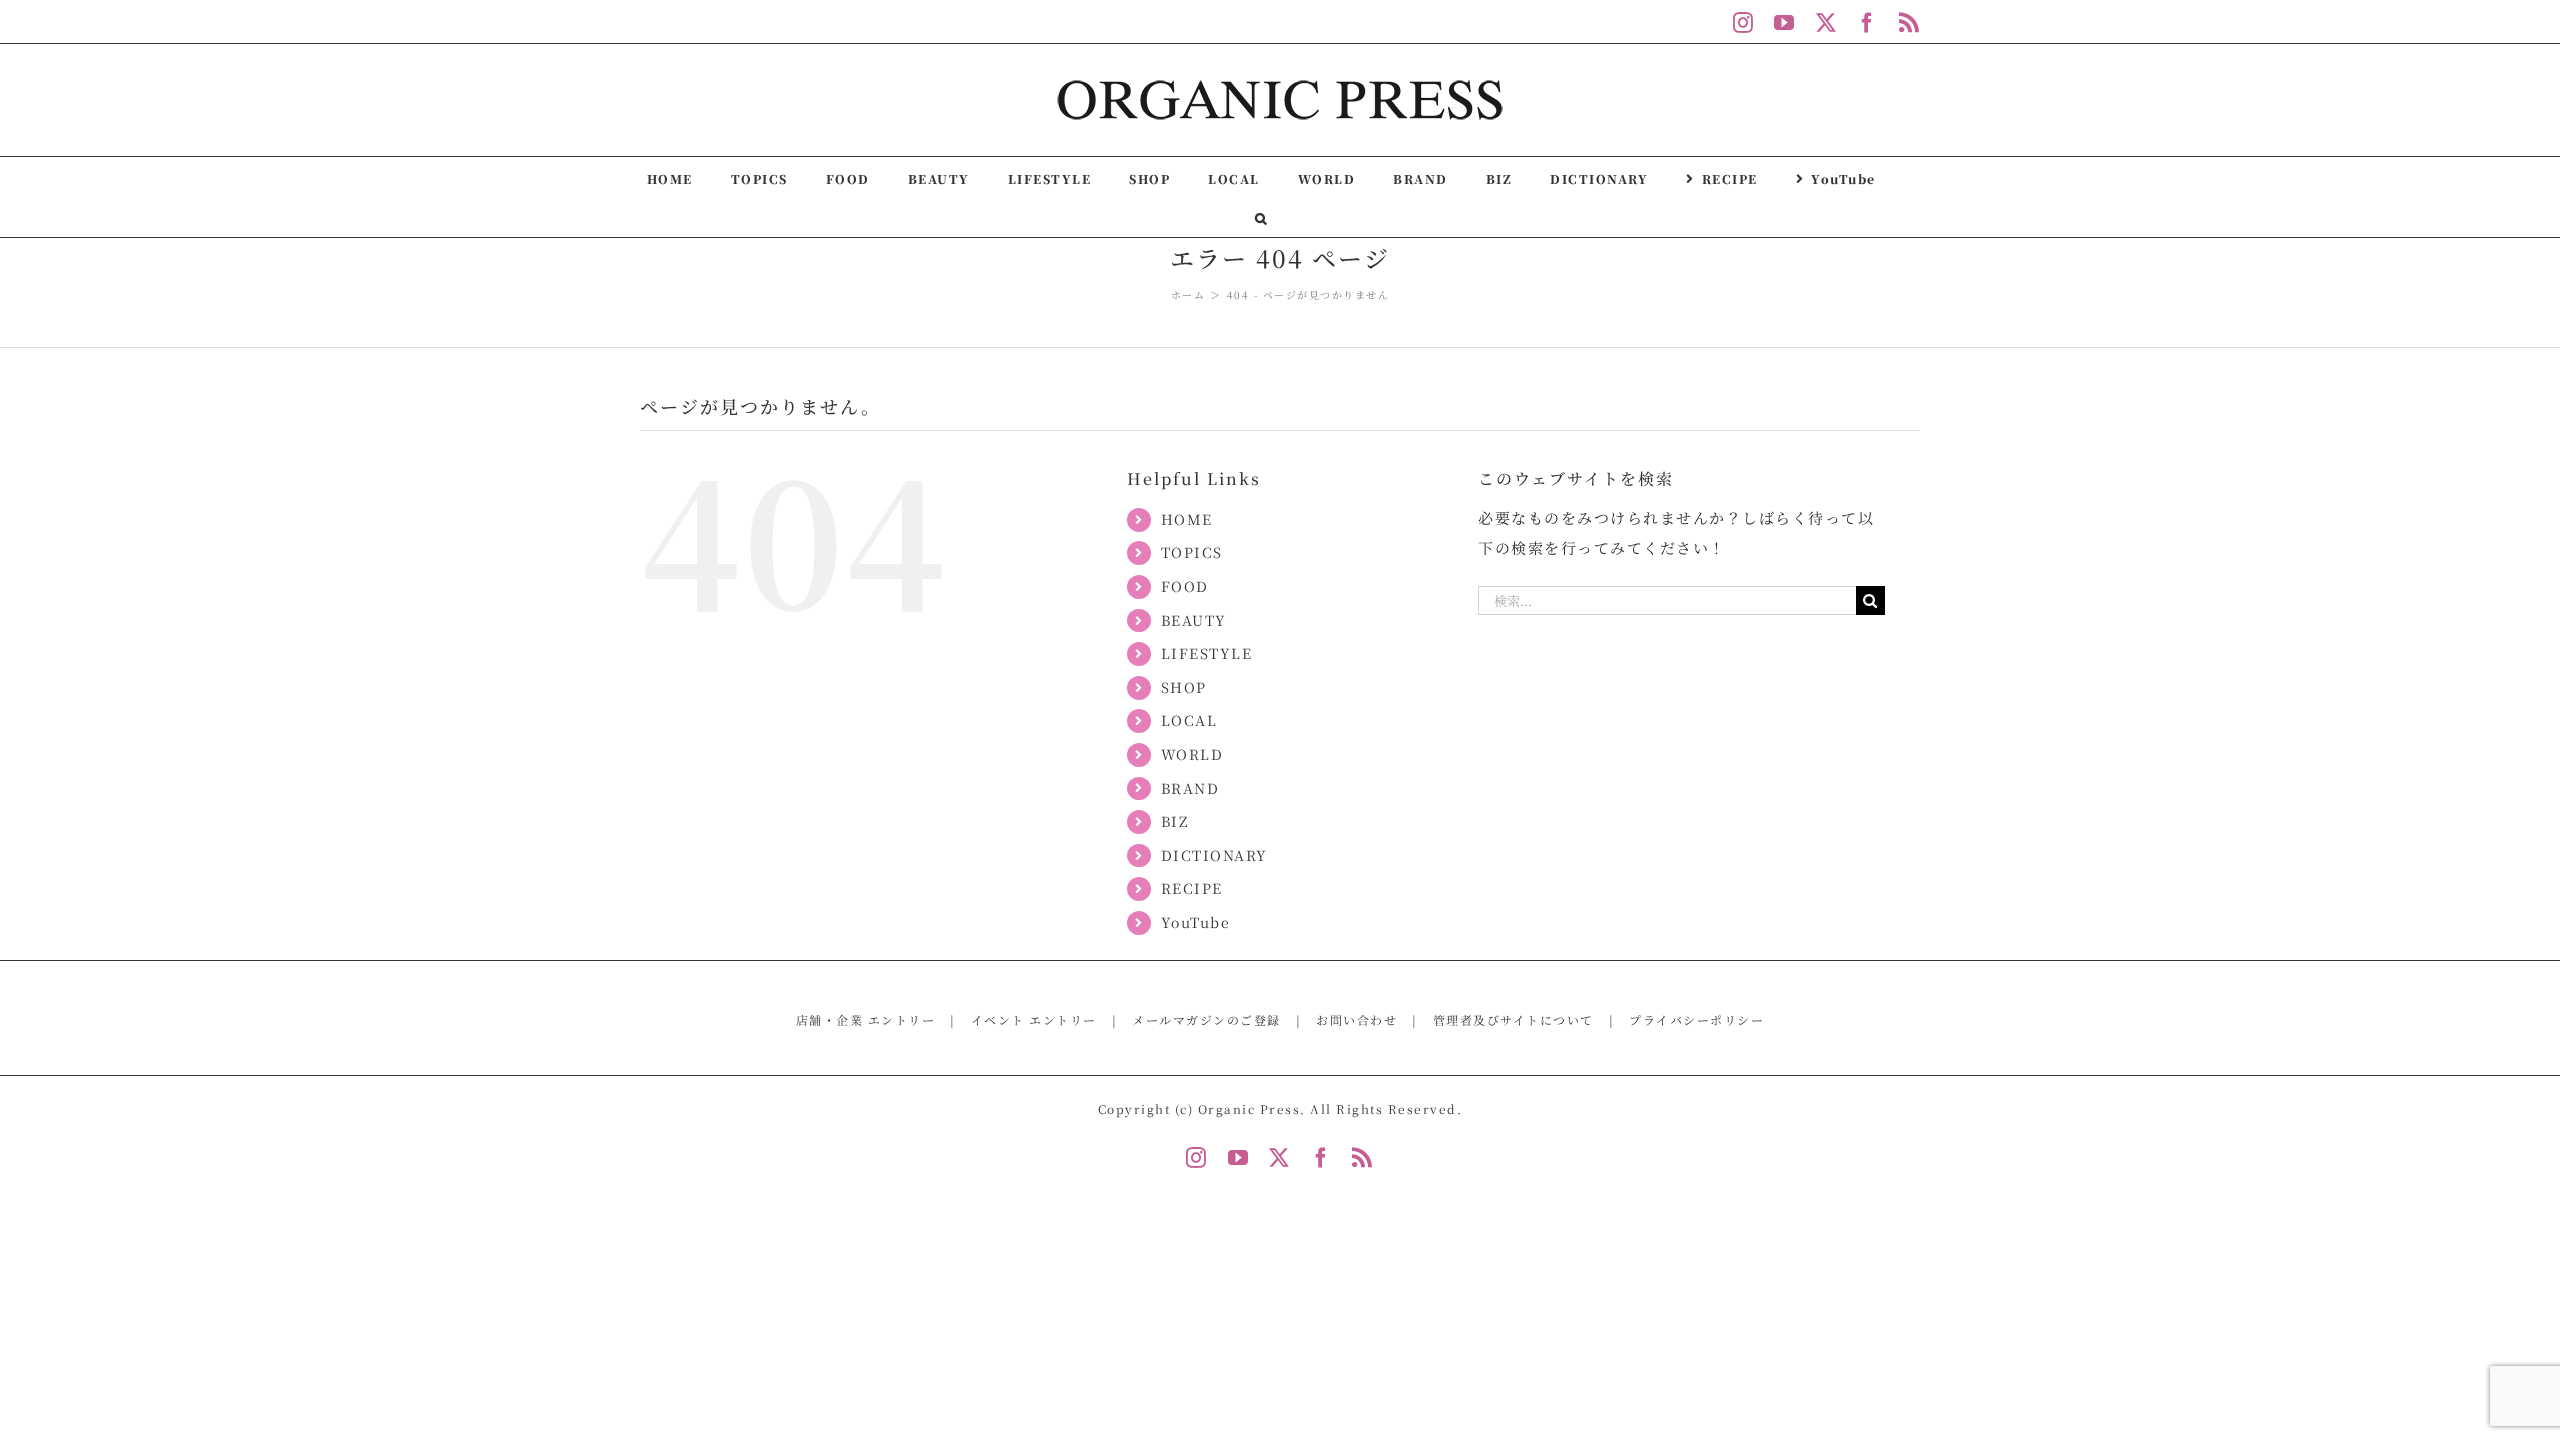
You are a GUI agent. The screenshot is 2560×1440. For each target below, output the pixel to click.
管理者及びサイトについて (1513, 1019)
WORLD (1192, 754)
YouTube (1196, 922)
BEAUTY (1194, 620)
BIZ (1175, 821)
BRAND (1190, 788)
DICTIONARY (1214, 855)
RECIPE (1192, 888)
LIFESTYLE (1207, 653)
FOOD (1185, 586)
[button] (1261, 217)
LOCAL (1189, 720)
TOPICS (1192, 552)
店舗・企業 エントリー (866, 1019)
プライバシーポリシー (1696, 1019)
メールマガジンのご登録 (1206, 1019)
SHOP (1184, 687)
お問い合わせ (1356, 1019)
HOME (1187, 519)
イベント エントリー (1034, 1019)
